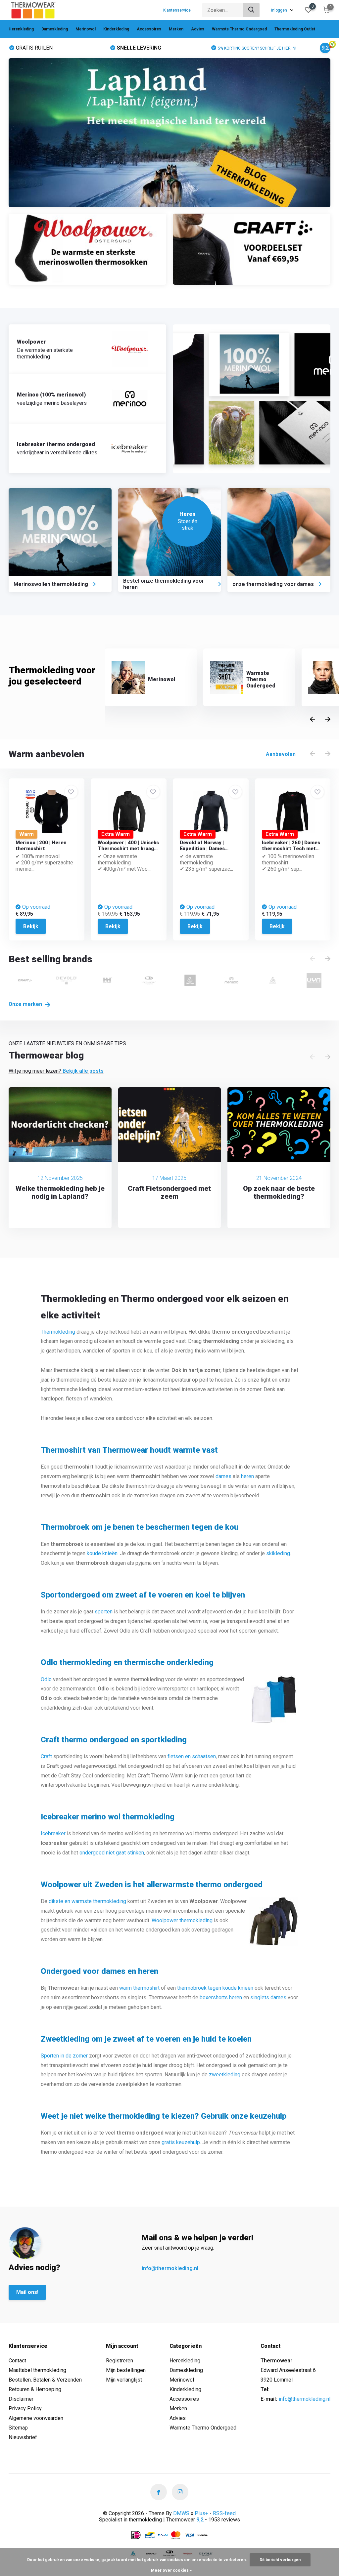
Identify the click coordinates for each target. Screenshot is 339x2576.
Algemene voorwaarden (36, 2418)
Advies (198, 29)
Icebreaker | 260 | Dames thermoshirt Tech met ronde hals (291, 849)
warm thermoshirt (139, 1988)
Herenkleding (21, 29)
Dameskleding (55, 29)
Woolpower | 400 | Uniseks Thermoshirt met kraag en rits (128, 849)
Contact (17, 2361)
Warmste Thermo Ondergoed (239, 29)
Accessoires (149, 29)
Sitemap (18, 2428)
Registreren (120, 2361)
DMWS (181, 2513)
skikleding (278, 1553)
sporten (104, 1612)
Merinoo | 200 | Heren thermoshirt (41, 846)
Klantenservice (177, 10)
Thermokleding (58, 1332)
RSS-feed (224, 2513)
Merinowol (86, 29)
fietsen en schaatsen (192, 1756)
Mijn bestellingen (126, 2370)
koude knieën (102, 1553)
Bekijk (31, 926)
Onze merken (26, 1004)
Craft (46, 1756)
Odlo (46, 1679)
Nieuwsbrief (23, 2437)
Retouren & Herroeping (35, 2389)
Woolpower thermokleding (182, 1920)
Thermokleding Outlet (295, 29)
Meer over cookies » (171, 2570)
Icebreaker (53, 1833)
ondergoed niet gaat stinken (112, 1853)
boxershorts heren (221, 1997)
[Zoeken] (252, 10)
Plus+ (201, 2513)
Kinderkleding (116, 29)
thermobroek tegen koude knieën (215, 1988)
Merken (176, 29)
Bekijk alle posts (83, 1071)
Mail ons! (27, 2292)
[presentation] (313, 720)
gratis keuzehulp (181, 2142)
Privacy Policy (25, 2409)
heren (247, 1476)
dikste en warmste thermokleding (87, 1901)
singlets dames (268, 1997)
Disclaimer (21, 2399)
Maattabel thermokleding (37, 2370)
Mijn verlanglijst (124, 2380)
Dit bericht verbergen (280, 2560)
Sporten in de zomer (64, 2056)
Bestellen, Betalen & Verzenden (45, 2380)
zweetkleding (225, 2075)
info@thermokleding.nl (170, 2268)
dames (223, 1476)
